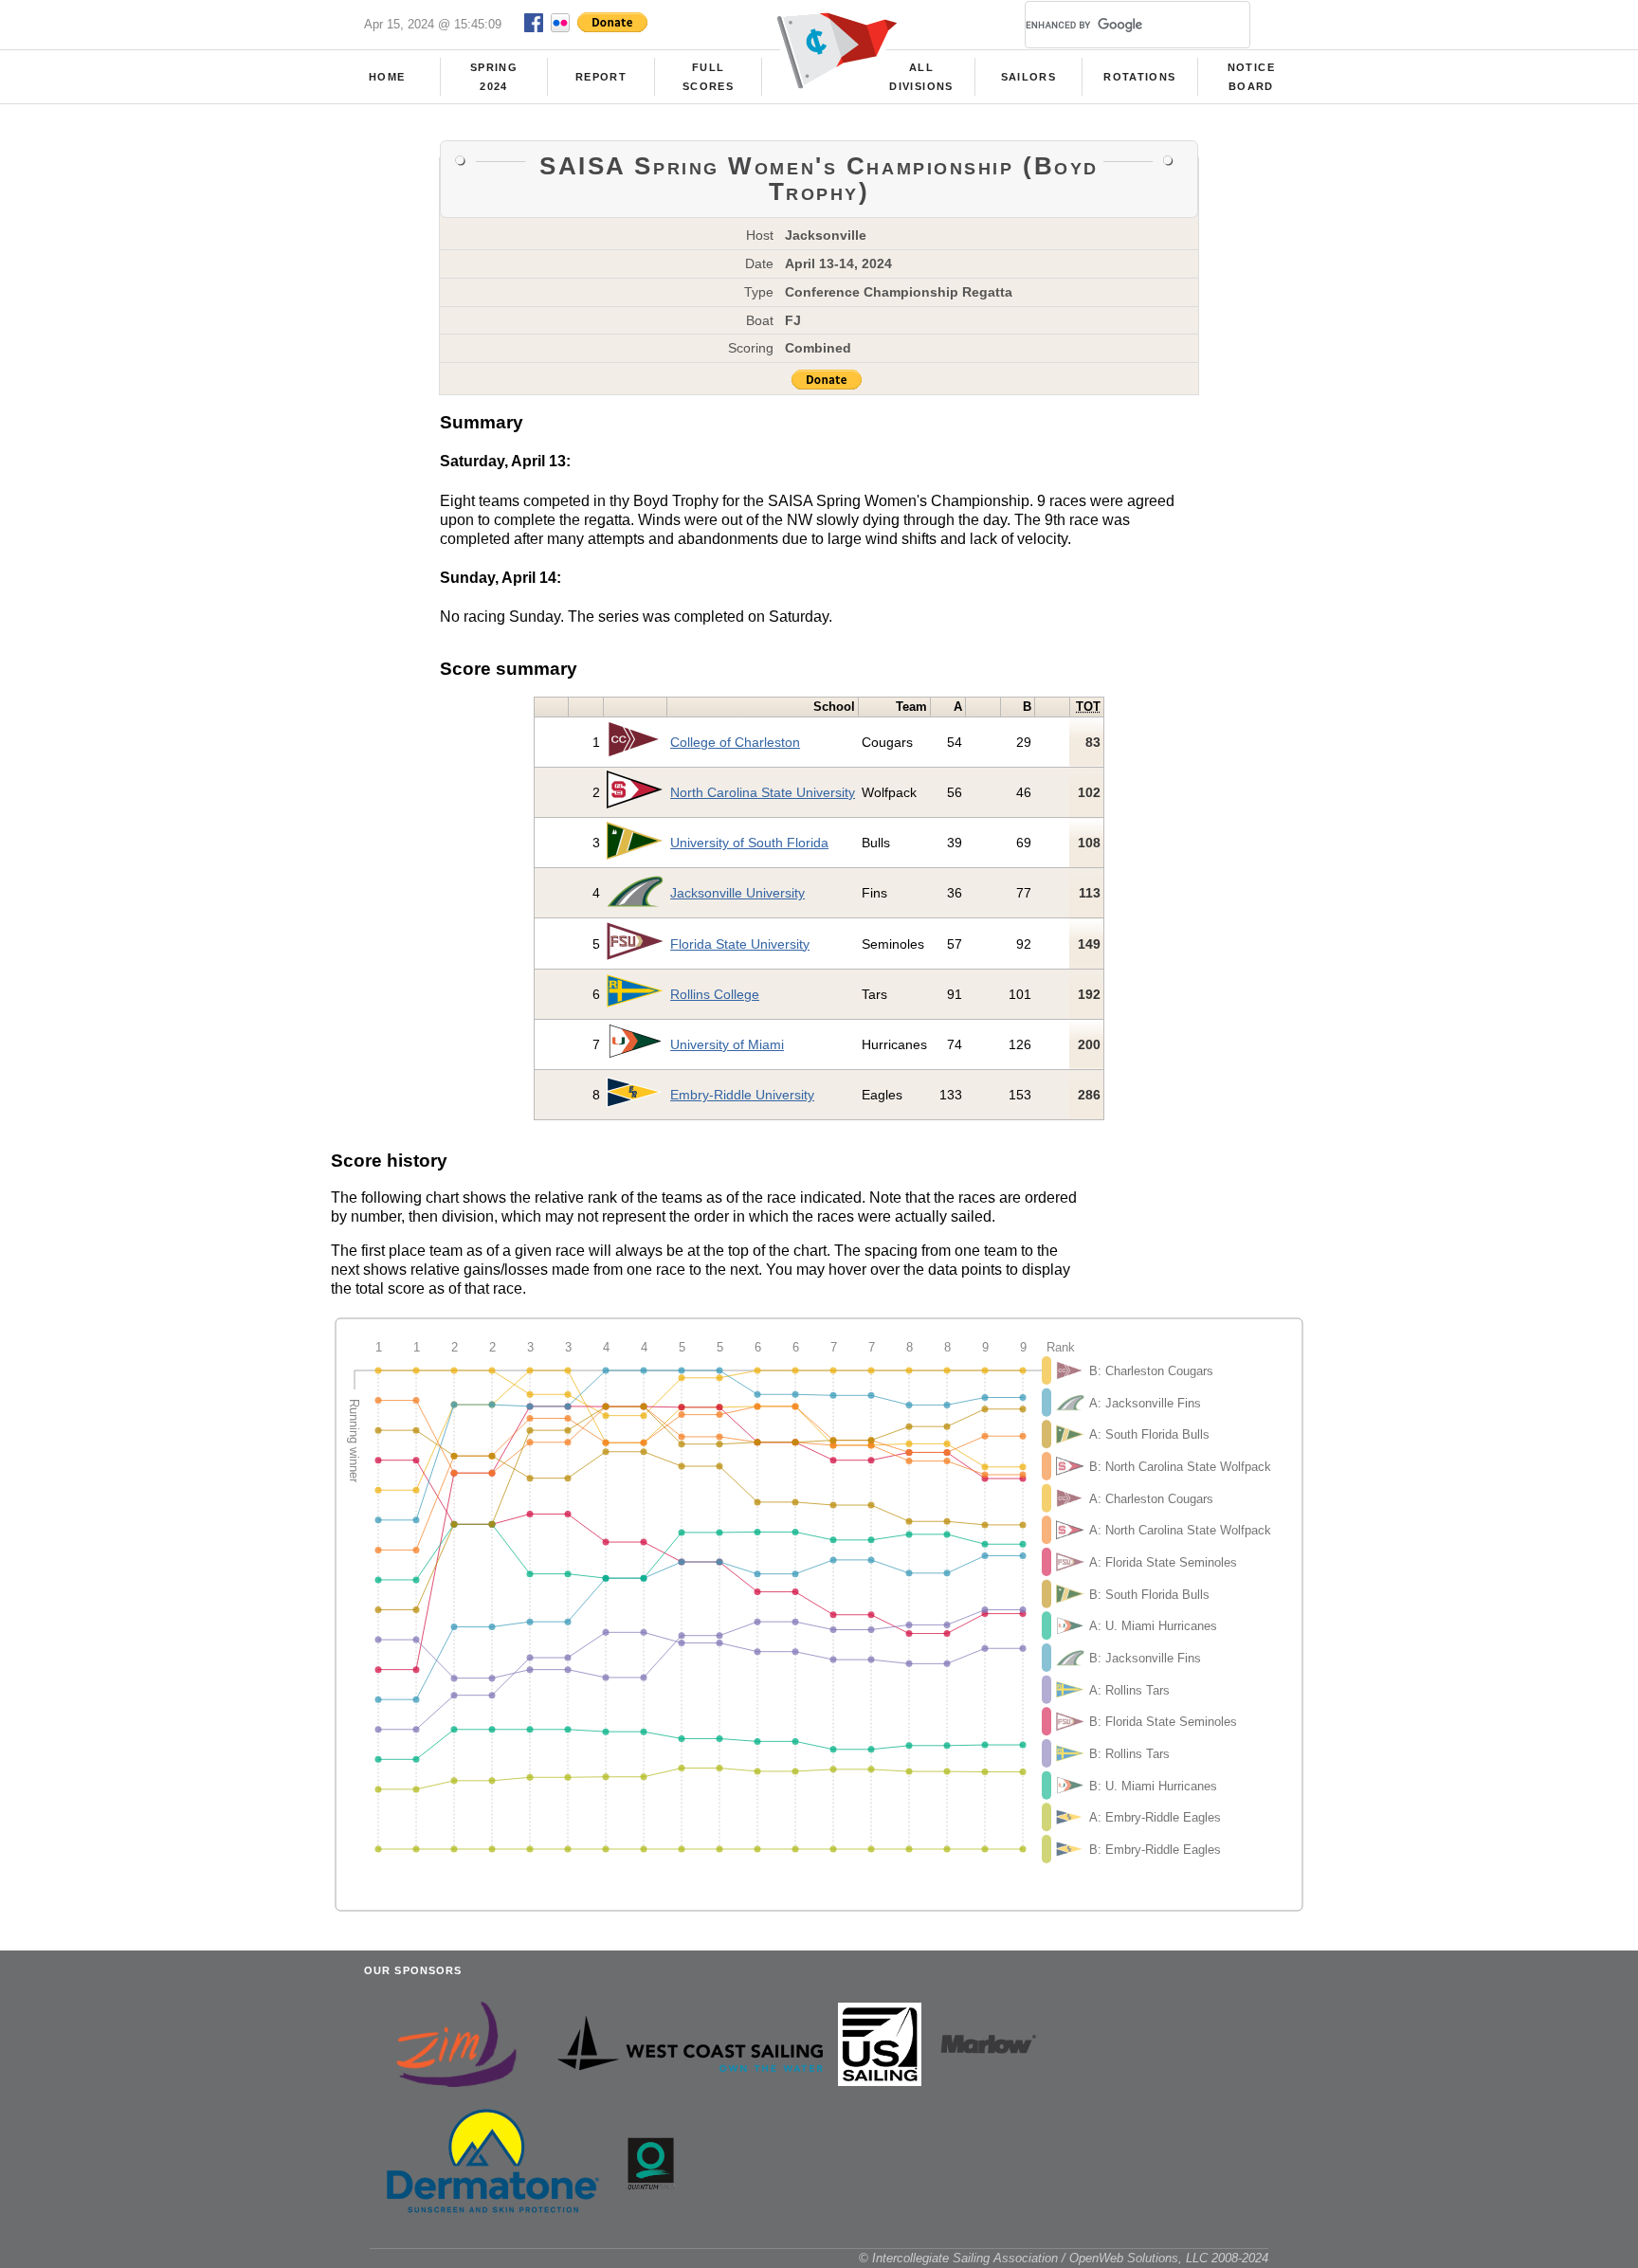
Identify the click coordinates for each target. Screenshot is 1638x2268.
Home (387, 77)
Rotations (1139, 77)
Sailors (1028, 77)
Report (601, 77)
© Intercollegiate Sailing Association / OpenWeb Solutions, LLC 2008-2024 (1064, 2258)
